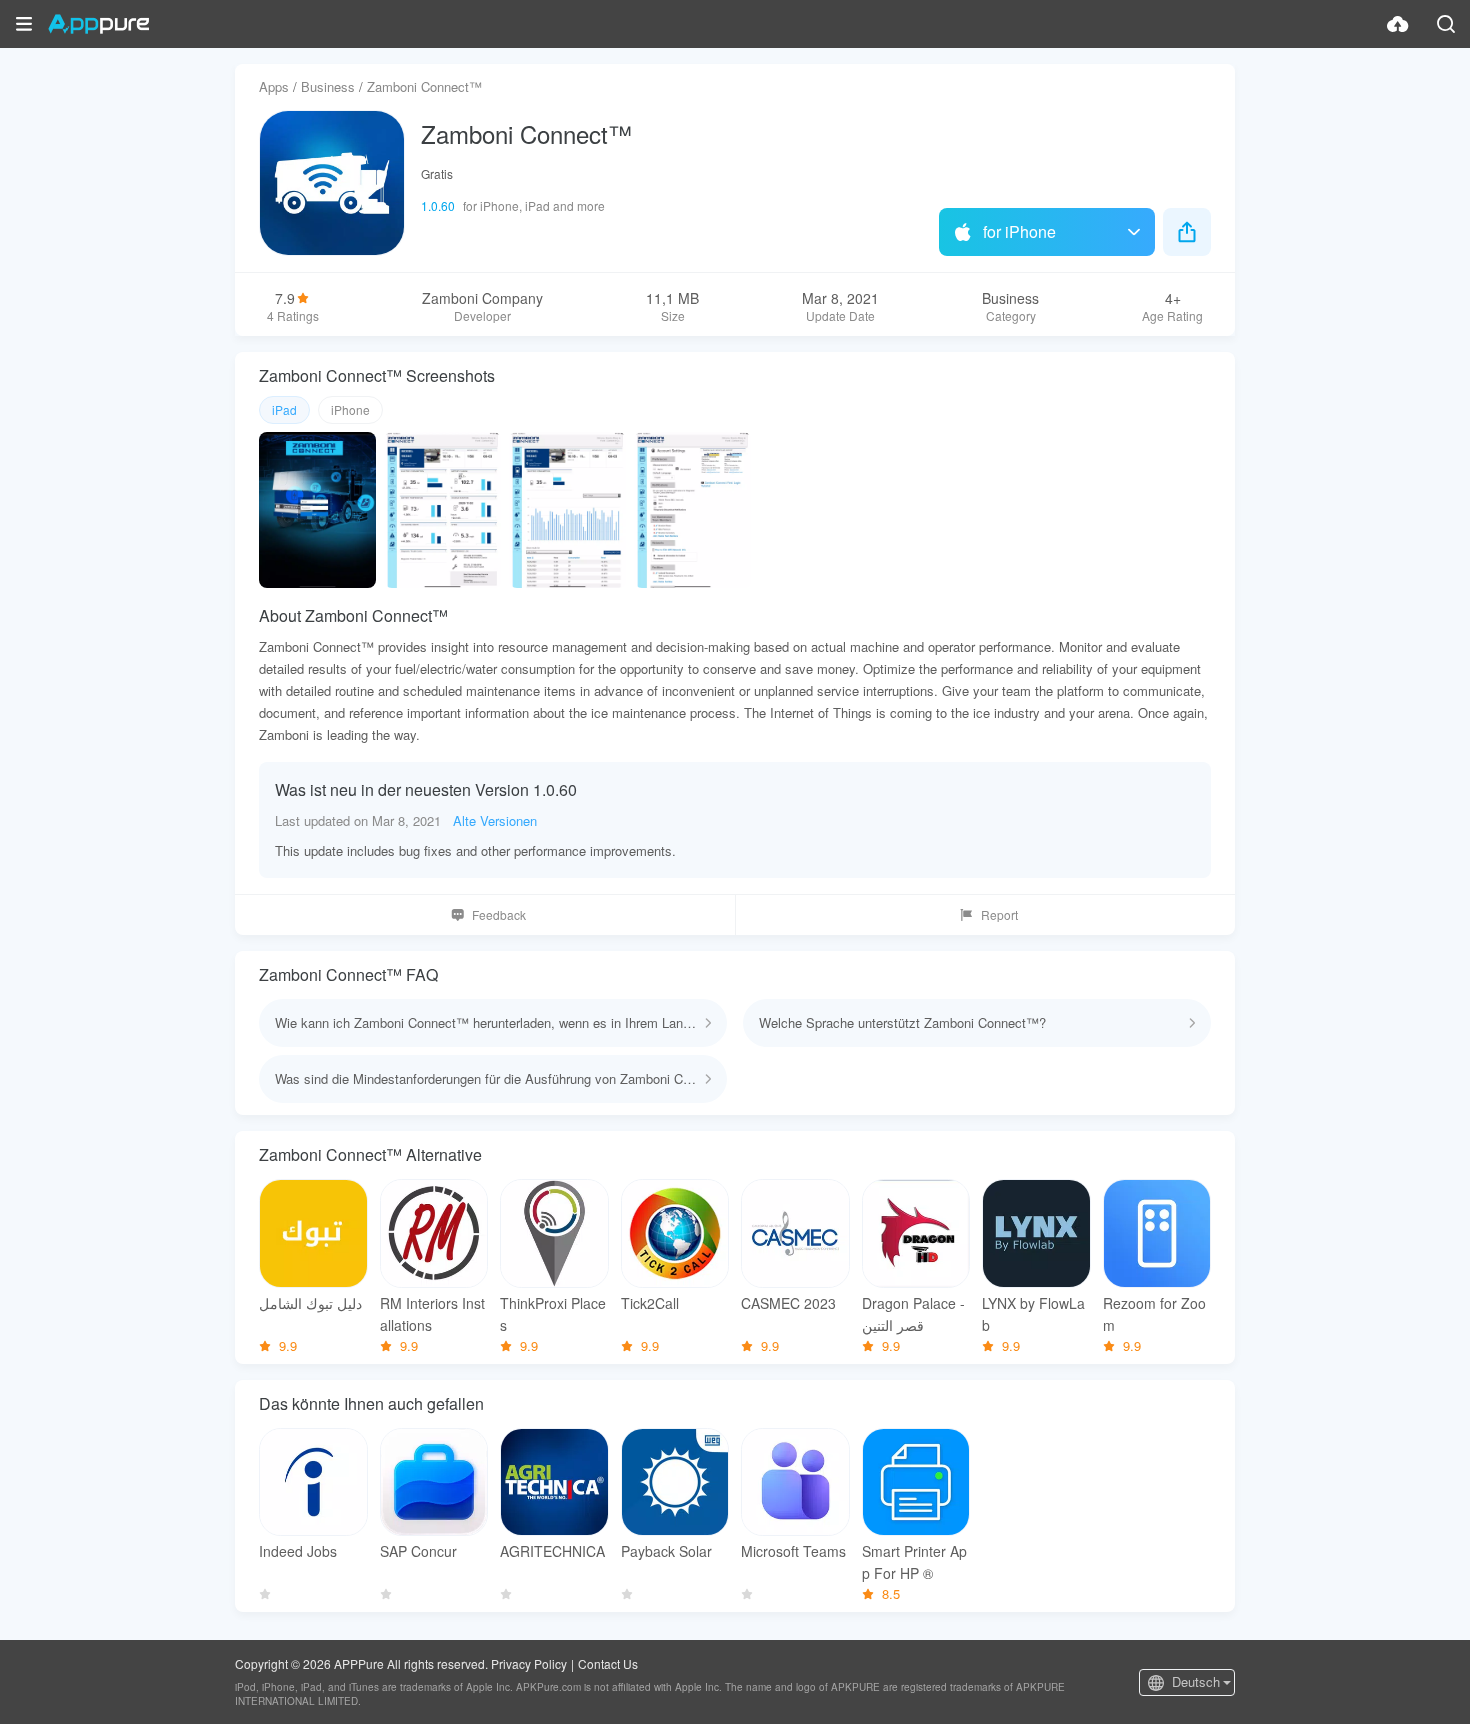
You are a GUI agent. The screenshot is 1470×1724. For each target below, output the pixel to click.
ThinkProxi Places (553, 1314)
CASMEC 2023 (788, 1303)
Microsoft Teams (793, 1551)
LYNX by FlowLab (1033, 1314)
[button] (24, 24)
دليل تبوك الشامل (310, 1303)
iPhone (350, 409)
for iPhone (1019, 231)
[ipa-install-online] (1398, 24)
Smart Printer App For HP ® (914, 1562)
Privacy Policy (529, 1663)
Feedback (499, 914)
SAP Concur (418, 1551)
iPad (284, 409)
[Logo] (98, 24)
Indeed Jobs (298, 1551)
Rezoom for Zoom (1154, 1314)
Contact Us (608, 1663)
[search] (1446, 24)
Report (999, 914)
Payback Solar (666, 1551)
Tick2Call (650, 1303)
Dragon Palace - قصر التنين (913, 1314)
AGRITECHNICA (552, 1551)
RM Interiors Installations (432, 1314)
